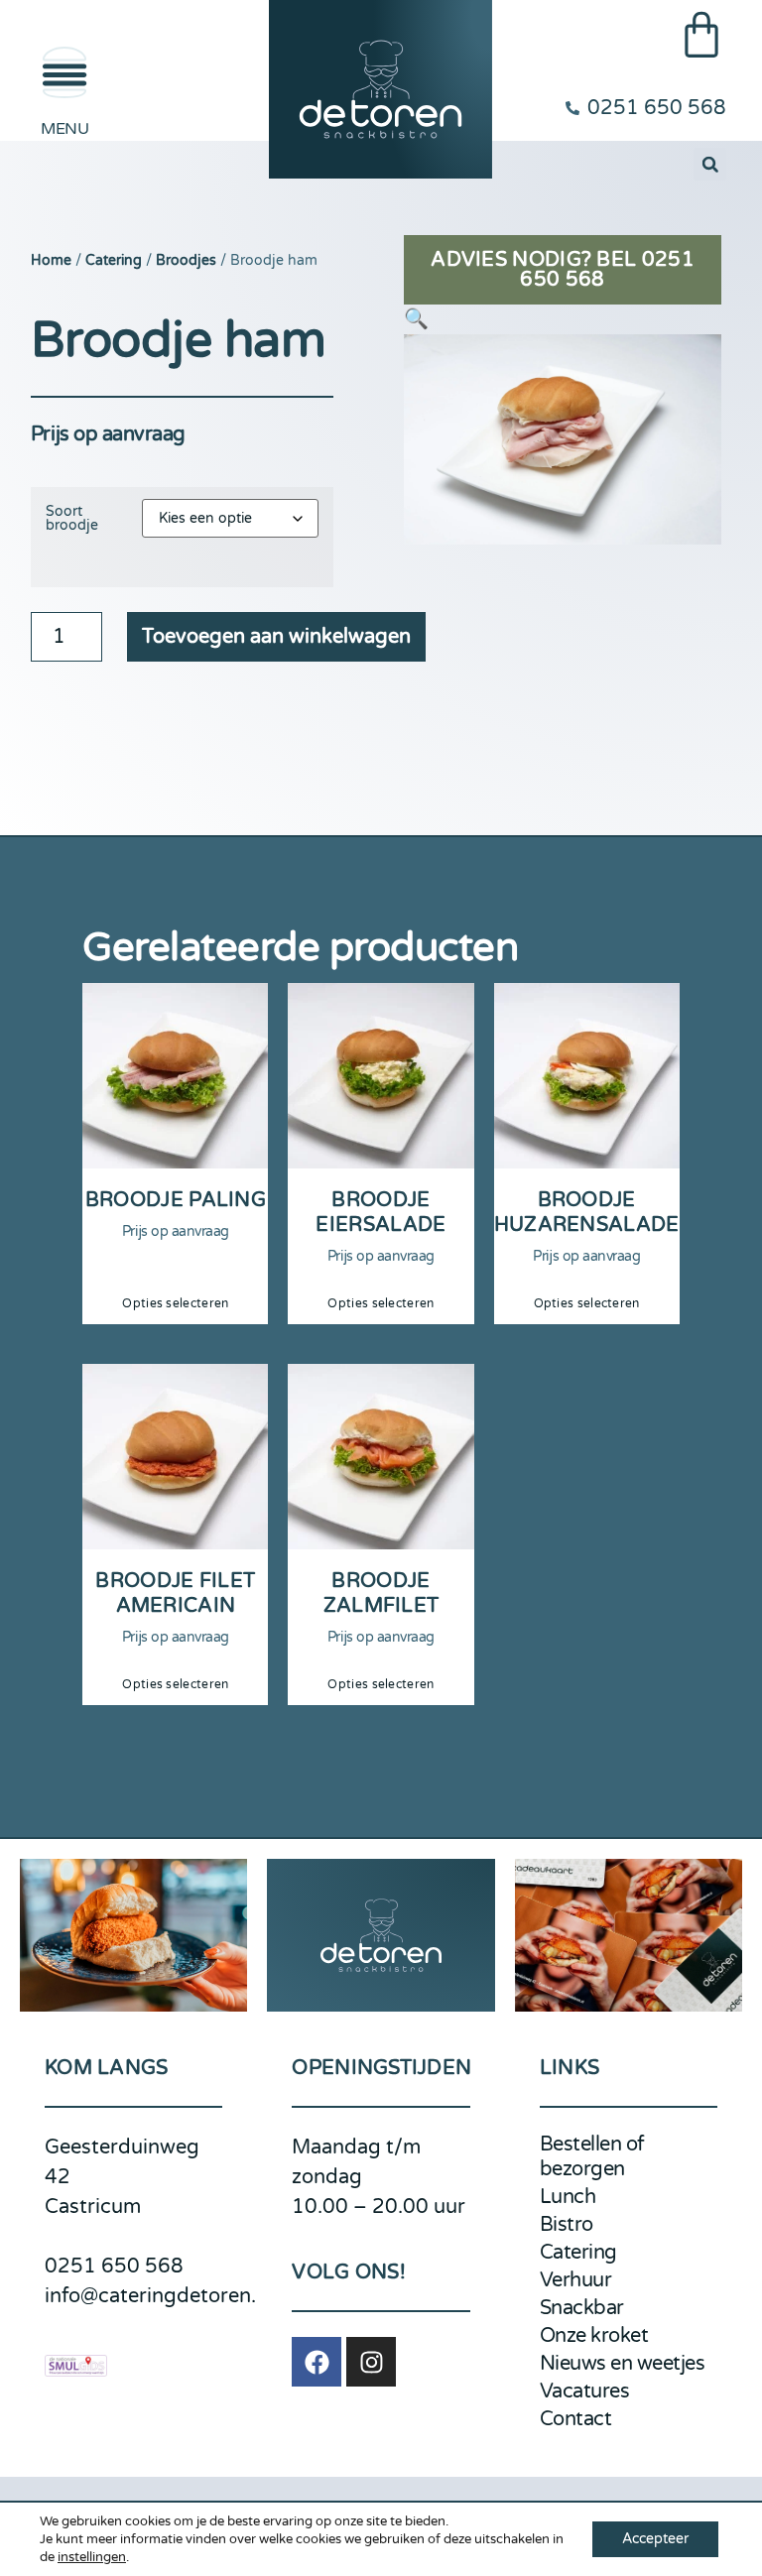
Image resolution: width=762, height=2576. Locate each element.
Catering (114, 260)
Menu (64, 129)
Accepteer (655, 2539)
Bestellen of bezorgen (592, 2157)
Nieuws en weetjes (623, 2364)
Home (51, 260)
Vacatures (585, 2392)
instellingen (92, 2557)
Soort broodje (72, 519)
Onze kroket (594, 2336)
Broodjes (186, 260)
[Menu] (64, 72)
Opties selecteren (175, 1303)
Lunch (568, 2197)
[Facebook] (317, 2362)
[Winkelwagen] (701, 35)
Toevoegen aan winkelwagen (276, 637)
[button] (710, 164)
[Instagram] (371, 2362)
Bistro (567, 2225)
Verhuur (576, 2280)
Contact (576, 2419)
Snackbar (582, 2308)
